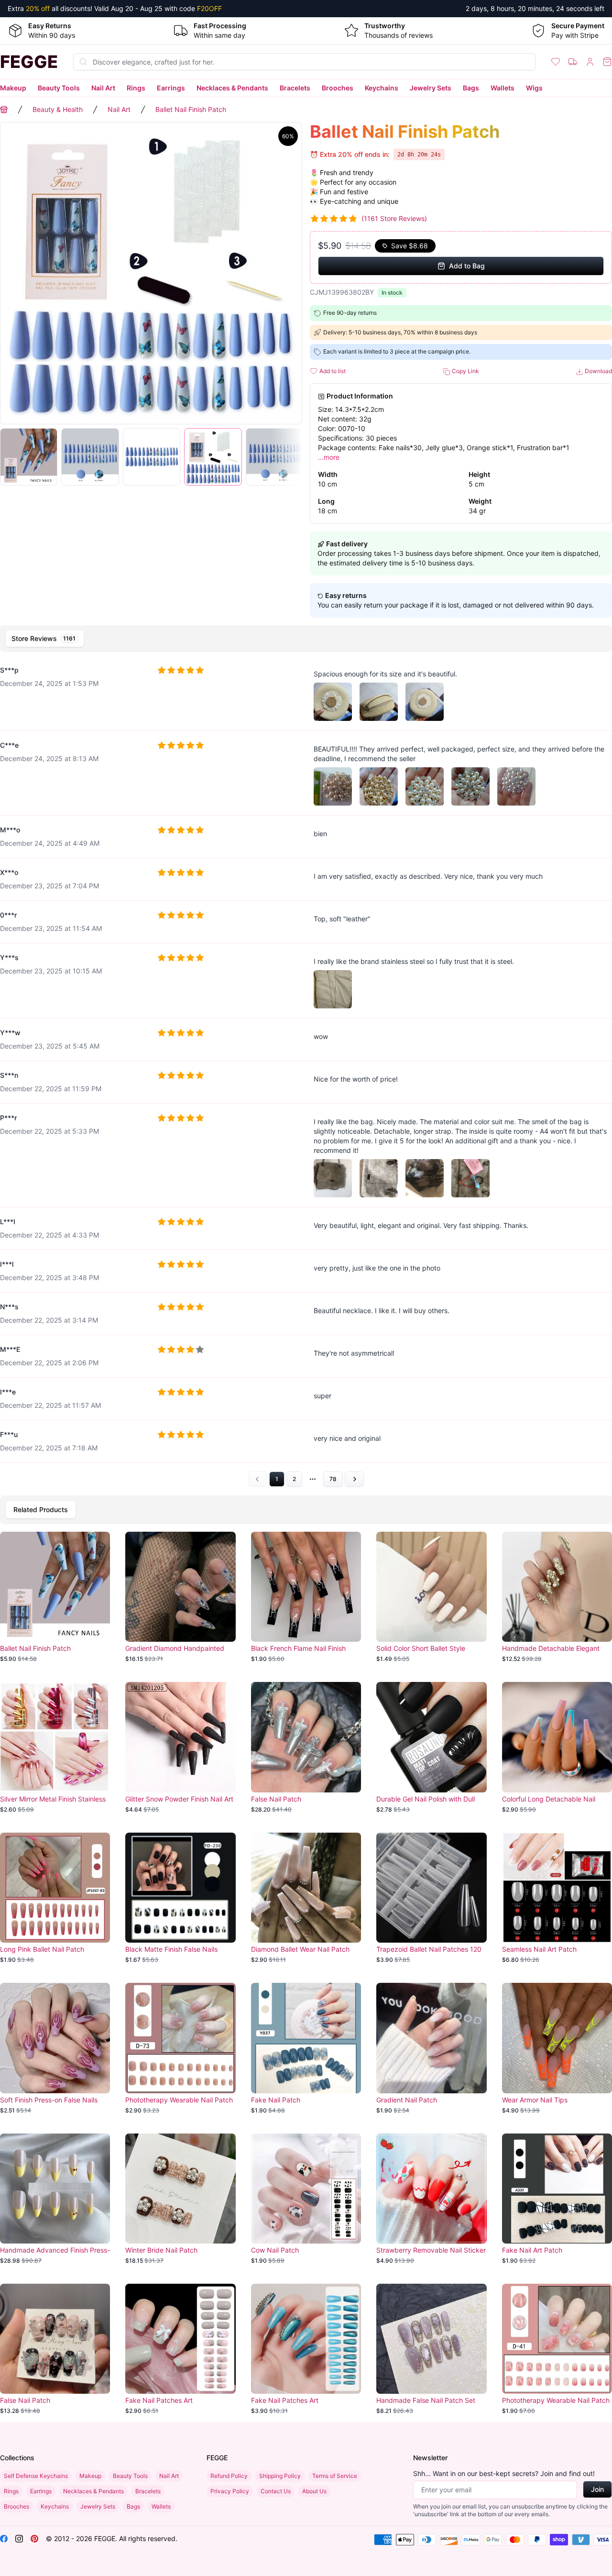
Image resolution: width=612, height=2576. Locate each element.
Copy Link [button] (465, 371)
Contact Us (276, 2491)
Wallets (503, 88)
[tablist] (306, 639)
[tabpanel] (306, 1072)
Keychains (382, 88)
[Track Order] (573, 62)
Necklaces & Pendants (232, 88)
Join (597, 2489)
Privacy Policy (230, 2491)
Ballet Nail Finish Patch (191, 109)
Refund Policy (229, 2476)
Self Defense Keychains (36, 2476)
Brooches (338, 88)
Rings (136, 88)
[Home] (4, 110)
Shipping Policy (280, 2476)
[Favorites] (556, 62)
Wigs (534, 88)
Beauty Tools (59, 88)
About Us (314, 2491)
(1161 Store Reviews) (394, 218)
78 (333, 1479)
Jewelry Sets (431, 88)
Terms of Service (335, 2476)
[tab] (45, 639)
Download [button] (598, 371)
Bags (471, 88)
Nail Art (103, 88)
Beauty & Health (58, 109)
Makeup (13, 88)
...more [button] (329, 457)
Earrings (171, 88)
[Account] (590, 62)
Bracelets (295, 88)
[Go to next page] (354, 1479)
